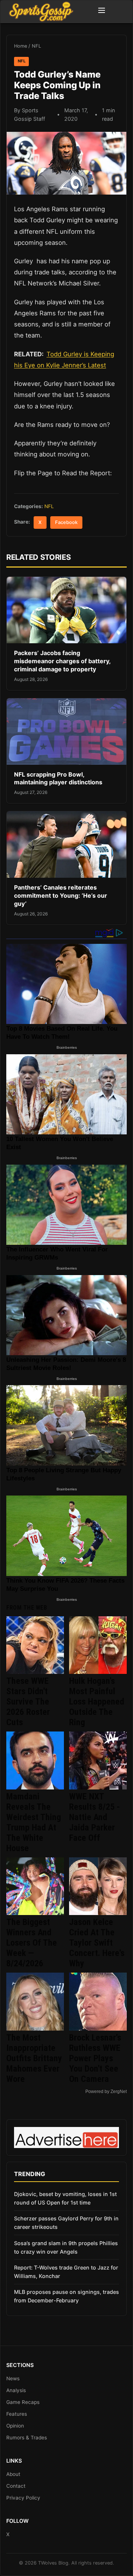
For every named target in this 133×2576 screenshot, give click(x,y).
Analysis (16, 2390)
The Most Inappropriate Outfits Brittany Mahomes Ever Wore (34, 2058)
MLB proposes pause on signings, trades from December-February (66, 2296)
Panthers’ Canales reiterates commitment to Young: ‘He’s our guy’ (61, 895)
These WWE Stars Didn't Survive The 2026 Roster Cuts (28, 1702)
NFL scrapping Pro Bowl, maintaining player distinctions (58, 778)
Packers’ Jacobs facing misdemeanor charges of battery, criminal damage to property (62, 661)
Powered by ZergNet (106, 2092)
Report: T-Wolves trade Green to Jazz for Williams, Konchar (66, 2272)
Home (21, 46)
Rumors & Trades (27, 2438)
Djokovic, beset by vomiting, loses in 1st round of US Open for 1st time (65, 2198)
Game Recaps (23, 2402)
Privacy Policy (23, 2498)
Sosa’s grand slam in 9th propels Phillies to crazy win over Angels (66, 2247)
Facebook (66, 522)
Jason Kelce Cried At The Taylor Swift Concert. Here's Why (97, 1943)
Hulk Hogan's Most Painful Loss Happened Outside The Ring (97, 1702)
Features (17, 2414)
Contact (16, 2486)
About (13, 2474)
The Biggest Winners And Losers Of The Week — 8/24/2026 (32, 1943)
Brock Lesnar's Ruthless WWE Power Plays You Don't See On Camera (95, 2058)
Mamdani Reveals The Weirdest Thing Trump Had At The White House (34, 1822)
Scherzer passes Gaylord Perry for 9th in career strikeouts (66, 2223)
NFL (36, 46)
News (13, 2378)
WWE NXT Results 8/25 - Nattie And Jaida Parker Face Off (95, 1817)
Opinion (15, 2426)
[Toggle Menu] (102, 11)
